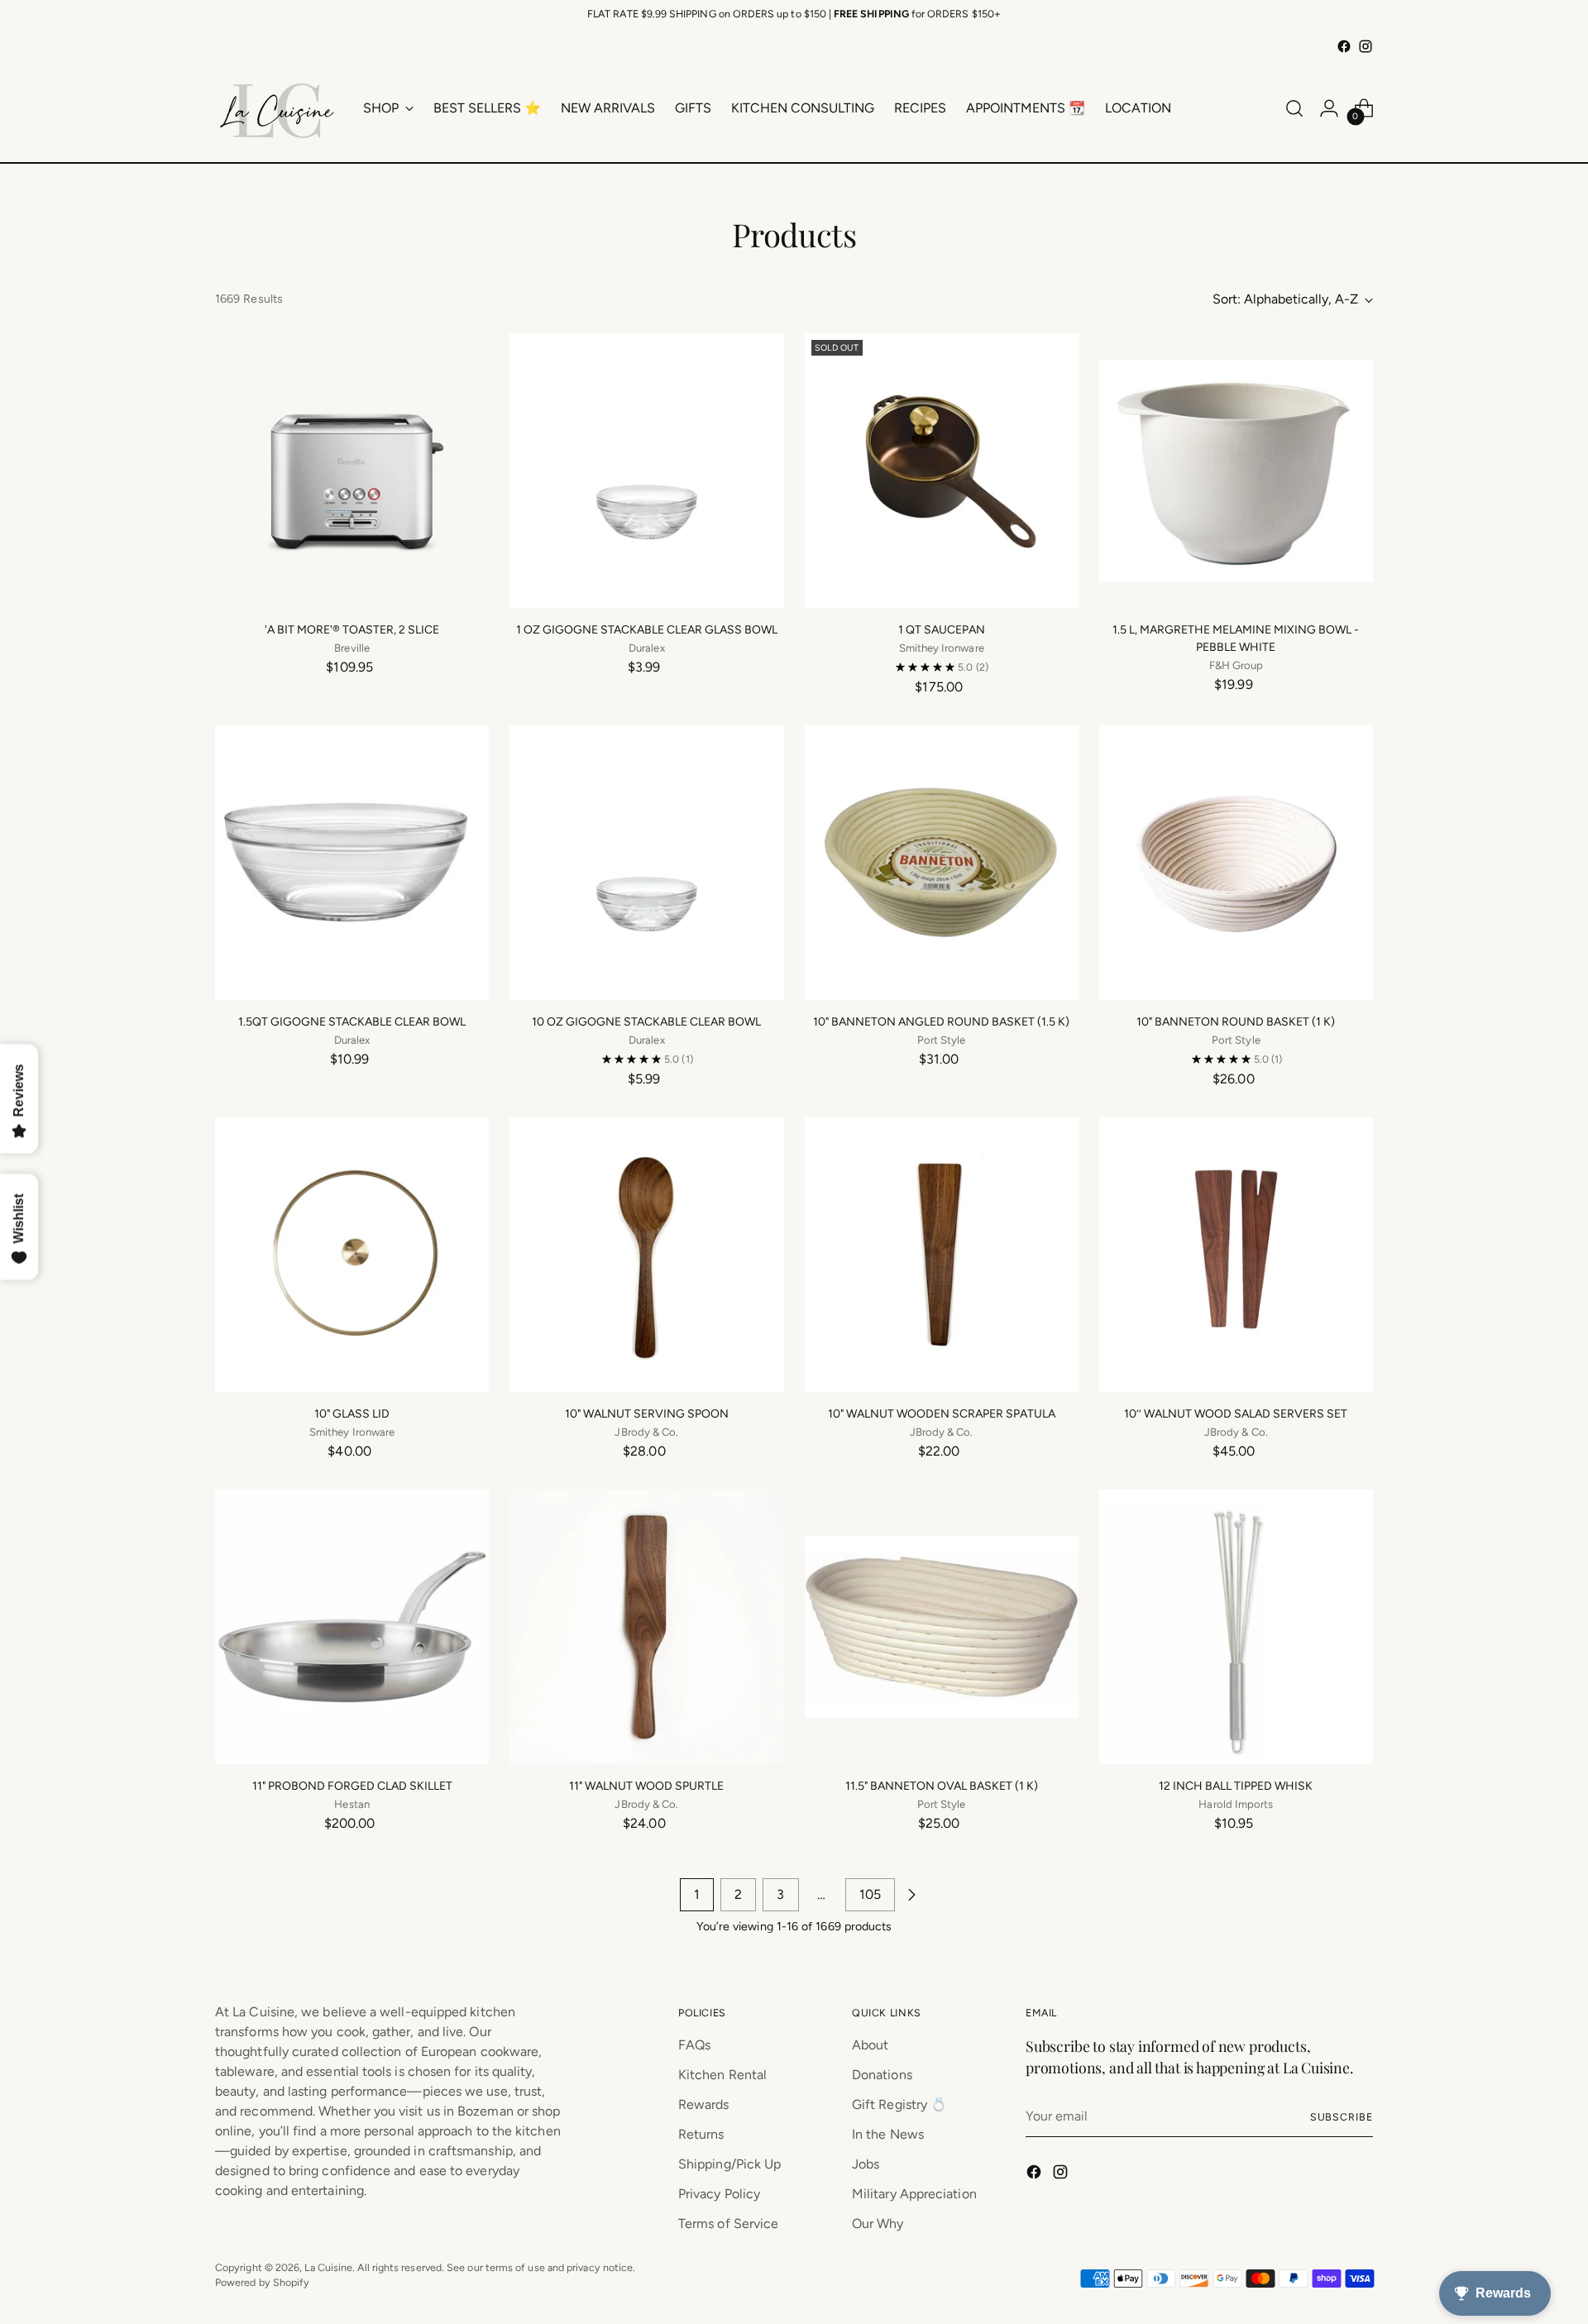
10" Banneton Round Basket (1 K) (1236, 1022)
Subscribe (1342, 2117)
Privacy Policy (719, 2194)
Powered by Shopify (262, 2282)
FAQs (694, 2045)
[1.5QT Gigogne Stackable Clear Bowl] (352, 862)
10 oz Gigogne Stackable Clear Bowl (646, 1022)
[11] (352, 1626)
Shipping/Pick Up (729, 2164)
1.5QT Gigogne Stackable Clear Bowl (352, 1022)
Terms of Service (728, 2224)
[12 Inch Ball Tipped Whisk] (1236, 1626)
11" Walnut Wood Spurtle (646, 1786)
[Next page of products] (911, 1895)
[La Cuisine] (277, 108)
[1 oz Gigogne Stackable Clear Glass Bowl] (646, 470)
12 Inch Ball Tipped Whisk (1236, 1786)
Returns (701, 2134)
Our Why (878, 2224)
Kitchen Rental (722, 2075)
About (870, 2045)
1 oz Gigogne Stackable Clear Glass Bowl (647, 630)
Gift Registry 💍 (899, 2104)
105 (870, 1894)
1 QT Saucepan (942, 630)
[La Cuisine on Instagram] (1366, 46)
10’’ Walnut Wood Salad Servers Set (1236, 1414)
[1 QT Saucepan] (942, 470)
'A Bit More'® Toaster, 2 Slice (352, 630)
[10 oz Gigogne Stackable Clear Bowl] (646, 862)
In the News (888, 2134)
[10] (942, 862)
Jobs (866, 2164)
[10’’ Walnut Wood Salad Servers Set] (1236, 1254)
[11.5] (942, 1626)
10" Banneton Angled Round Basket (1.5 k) (941, 1022)
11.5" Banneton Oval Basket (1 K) (942, 1786)
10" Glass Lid (352, 1414)
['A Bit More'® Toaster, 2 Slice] (352, 470)
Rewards (704, 2104)
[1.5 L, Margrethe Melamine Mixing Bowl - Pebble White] (1236, 470)
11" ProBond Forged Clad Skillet (352, 1786)
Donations (882, 2075)
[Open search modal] (1294, 108)
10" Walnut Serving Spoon (647, 1414)
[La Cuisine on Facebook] (1344, 46)
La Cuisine (328, 2267)
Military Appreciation (914, 2194)
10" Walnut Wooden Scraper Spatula (942, 1414)
